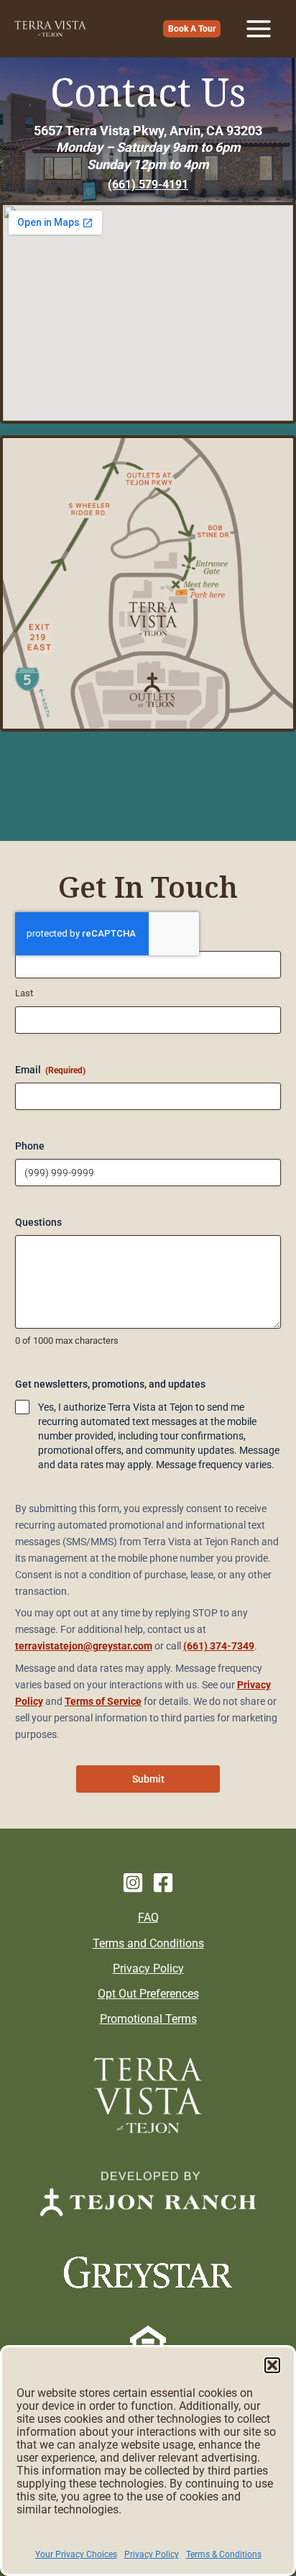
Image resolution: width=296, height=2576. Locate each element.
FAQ (148, 1917)
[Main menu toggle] (258, 29)
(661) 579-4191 (148, 185)
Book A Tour (192, 29)
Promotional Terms (148, 2019)
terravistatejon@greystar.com (84, 1646)
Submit (148, 1779)
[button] (272, 2365)
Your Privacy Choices (76, 2554)
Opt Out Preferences (148, 1994)
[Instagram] (133, 1883)
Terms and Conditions (148, 1943)
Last (24, 993)
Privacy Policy (152, 2554)
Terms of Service (103, 1701)
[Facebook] (163, 1883)
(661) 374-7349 (219, 1646)
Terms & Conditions (224, 2554)
